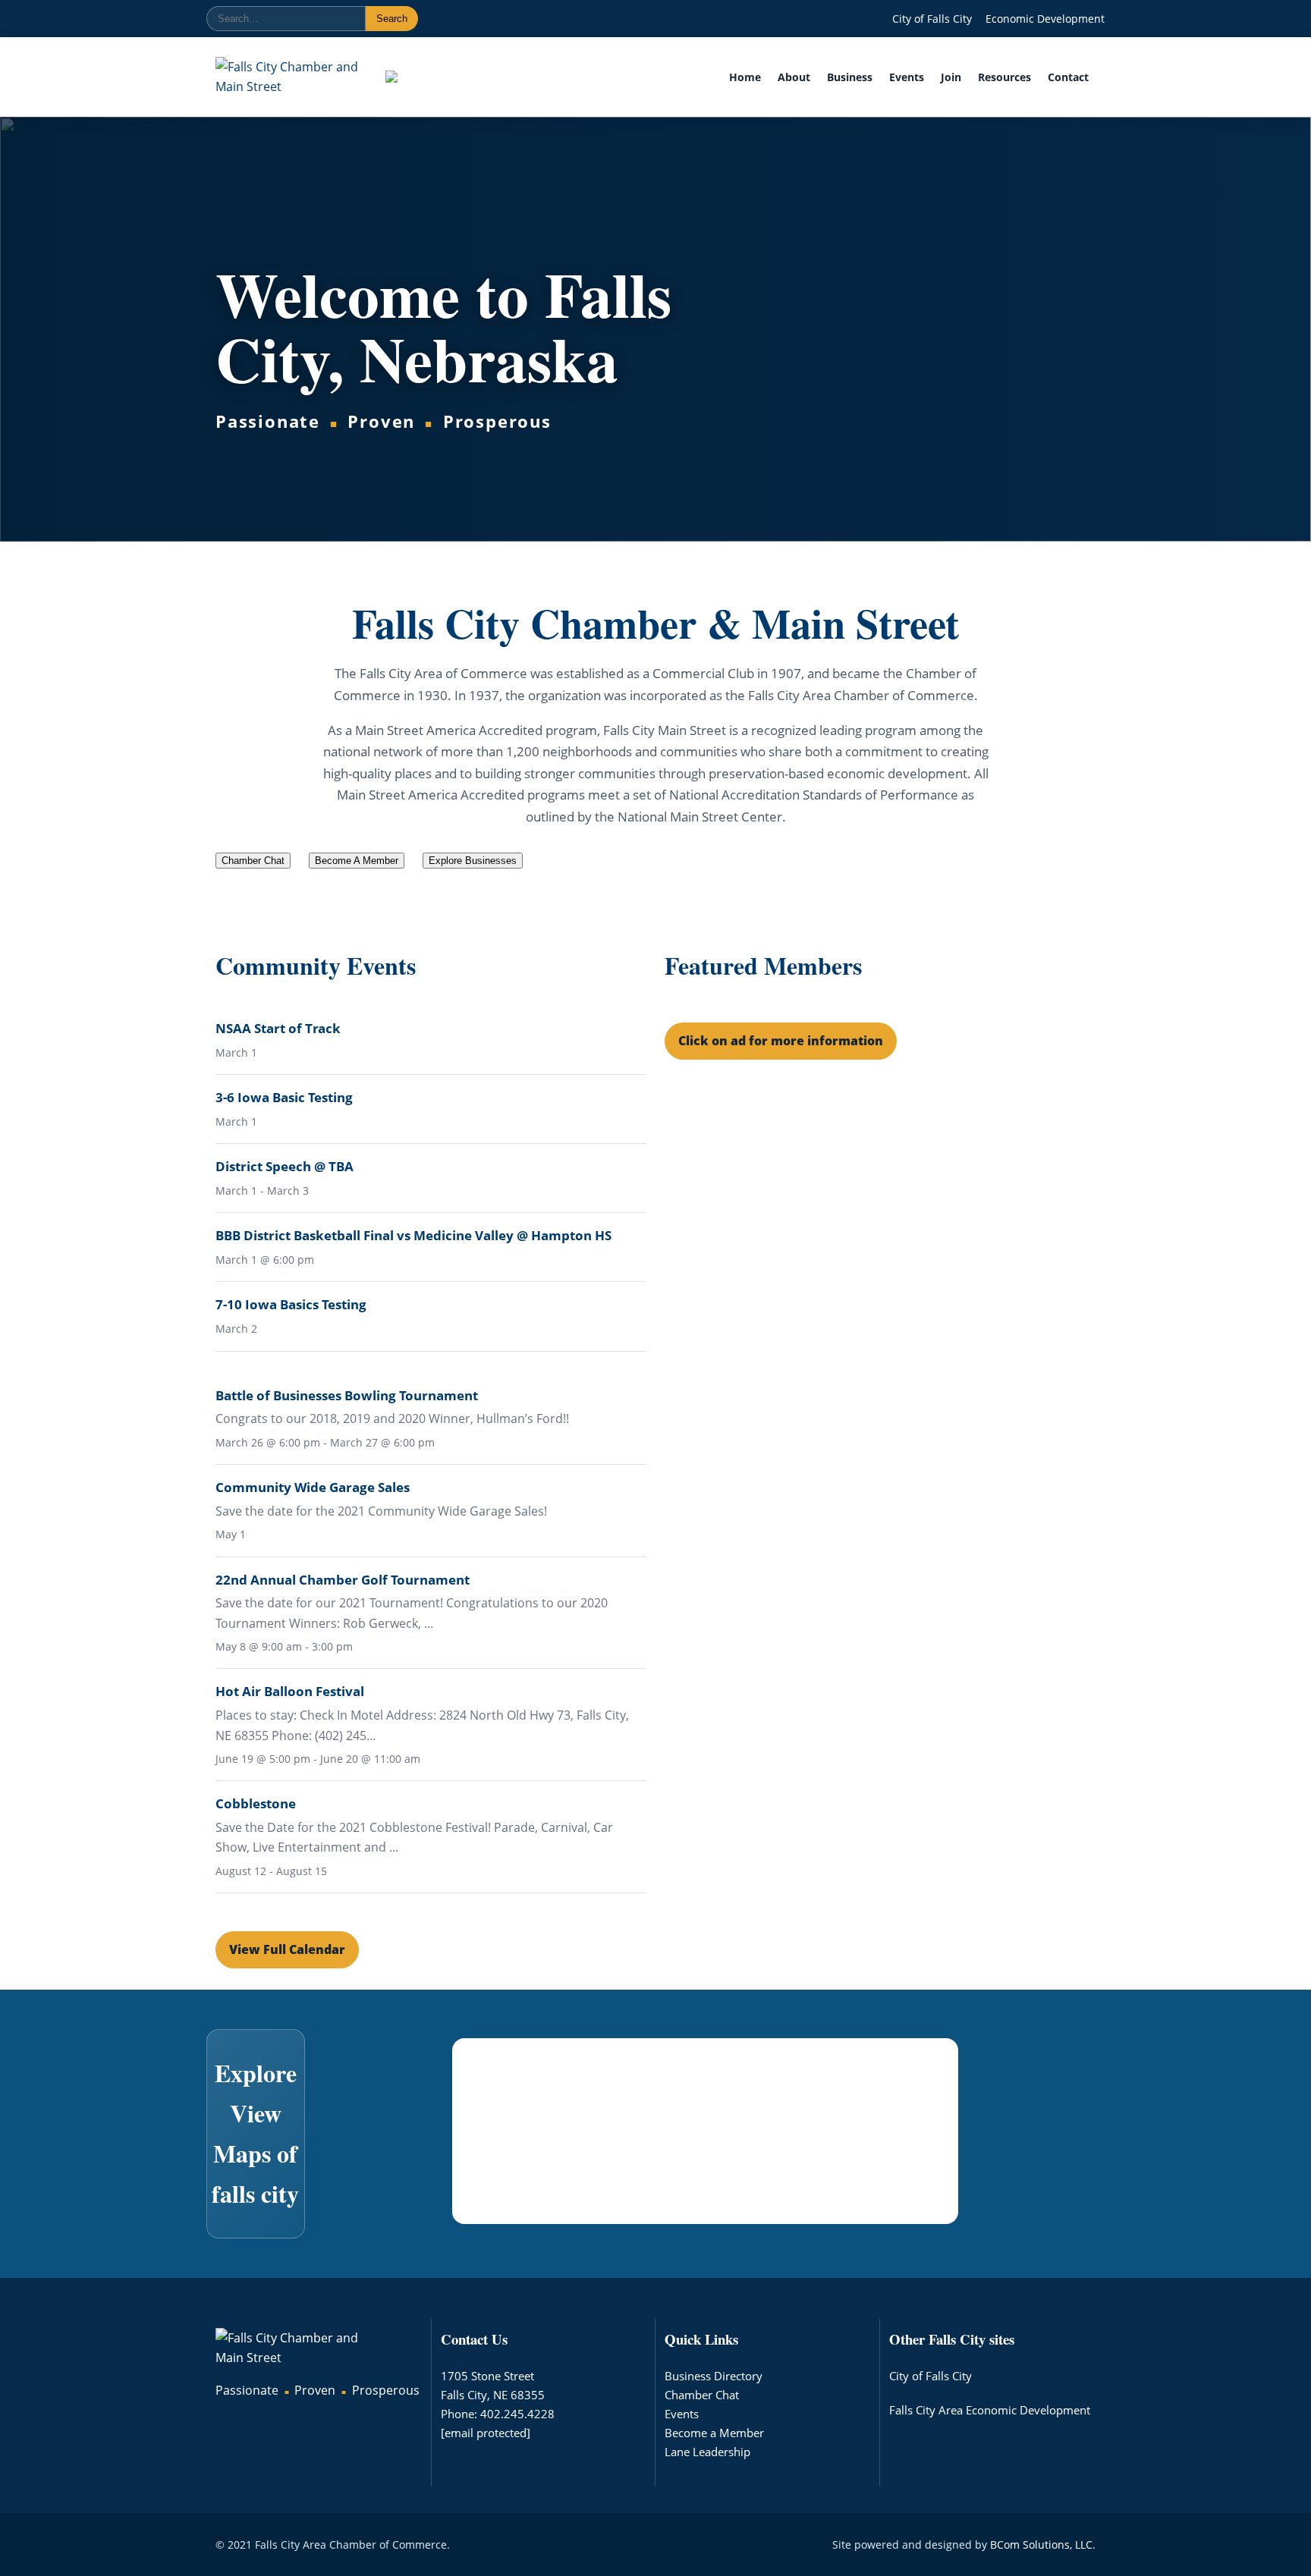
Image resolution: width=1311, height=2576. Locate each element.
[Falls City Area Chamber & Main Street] (288, 77)
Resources (1004, 77)
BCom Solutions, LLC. (1043, 2545)
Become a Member (714, 2433)
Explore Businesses (473, 861)
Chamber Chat (702, 2395)
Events (907, 77)
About (794, 77)
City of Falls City (932, 19)
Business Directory (714, 2376)
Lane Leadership (707, 2452)
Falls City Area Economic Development (990, 2410)
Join (951, 77)
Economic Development (1045, 19)
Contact (1068, 77)
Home (745, 77)
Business (850, 77)
